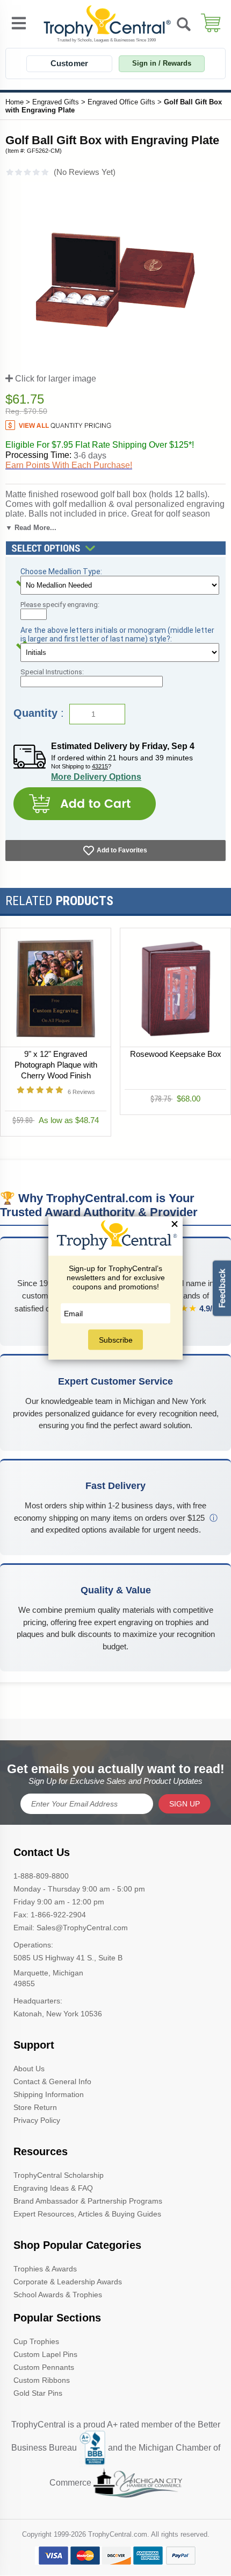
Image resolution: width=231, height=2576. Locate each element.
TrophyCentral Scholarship (59, 2175)
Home (15, 102)
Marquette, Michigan (48, 1973)
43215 (100, 766)
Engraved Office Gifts (121, 102)
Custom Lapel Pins (45, 2354)
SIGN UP (185, 1804)
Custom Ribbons (42, 2380)
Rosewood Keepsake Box (176, 1054)
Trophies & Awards (45, 2269)
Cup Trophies (36, 2341)
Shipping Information (49, 2094)
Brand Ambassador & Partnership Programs (88, 2201)
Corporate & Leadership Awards (68, 2282)
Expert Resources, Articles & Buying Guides (87, 2214)
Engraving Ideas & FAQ (53, 2188)
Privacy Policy (37, 2120)
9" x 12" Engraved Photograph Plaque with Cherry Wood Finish (56, 1065)
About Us (29, 2069)
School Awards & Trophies (58, 2295)
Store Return (35, 2107)
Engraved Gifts (56, 102)
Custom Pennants (44, 2367)
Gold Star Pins (38, 2393)
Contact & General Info (52, 2081)
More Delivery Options (96, 777)
